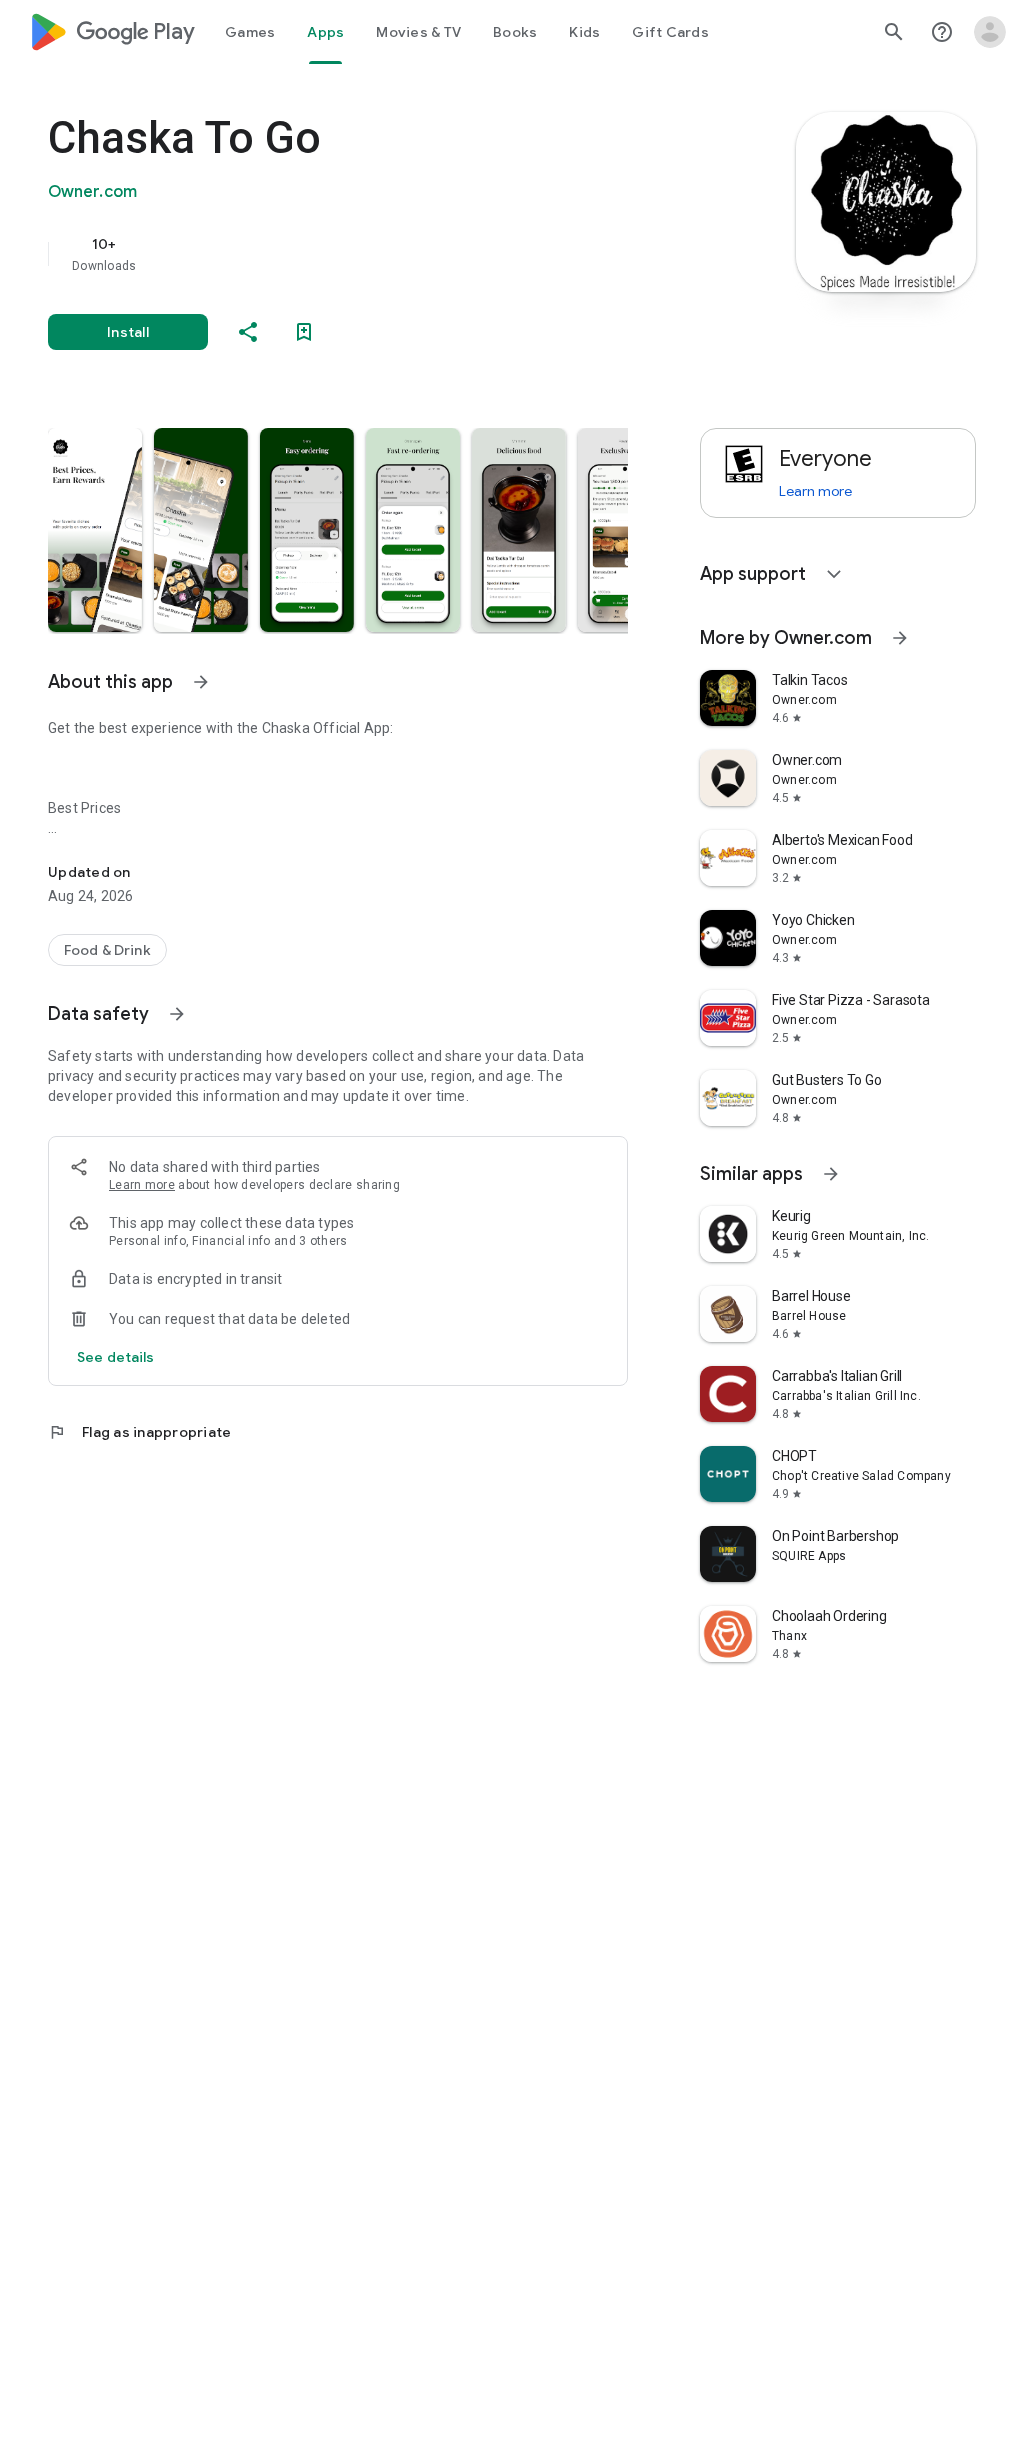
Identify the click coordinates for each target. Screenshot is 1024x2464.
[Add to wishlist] (304, 332)
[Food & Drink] (107, 950)
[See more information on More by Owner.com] (900, 638)
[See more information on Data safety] (177, 1014)
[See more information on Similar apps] (831, 1174)
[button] (95, 530)
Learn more (142, 1185)
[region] (366, 254)
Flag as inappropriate (139, 1432)
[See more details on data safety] (116, 1357)
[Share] (248, 332)
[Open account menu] (990, 32)
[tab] (250, 32)
